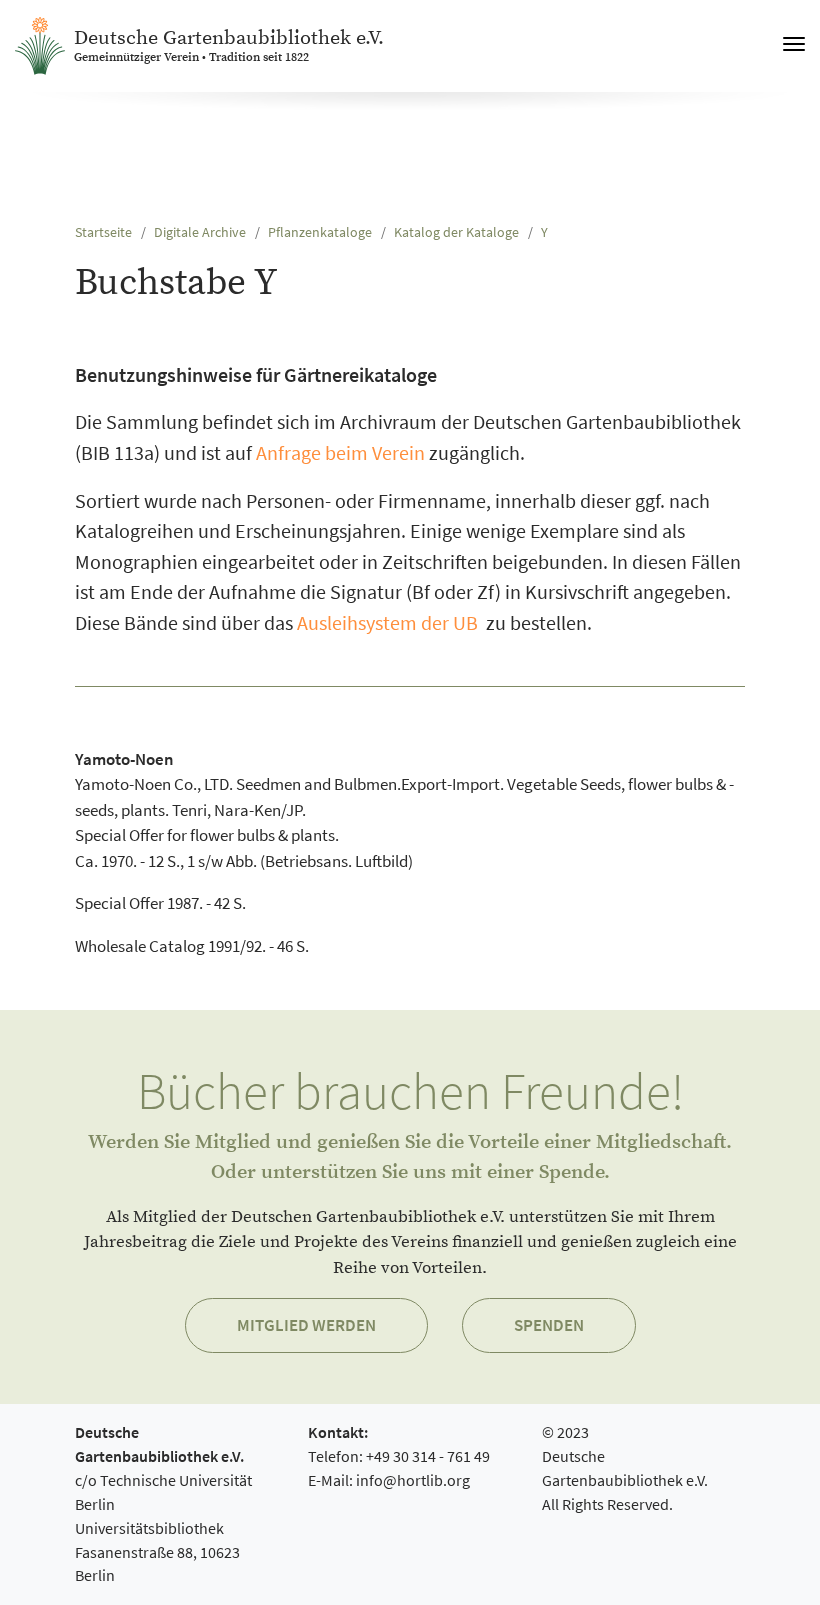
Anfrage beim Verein (340, 453)
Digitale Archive (200, 232)
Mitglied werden (306, 1325)
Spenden (549, 1325)
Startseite (103, 232)
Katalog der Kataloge (456, 232)
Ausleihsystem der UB (387, 623)
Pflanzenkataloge (320, 232)
